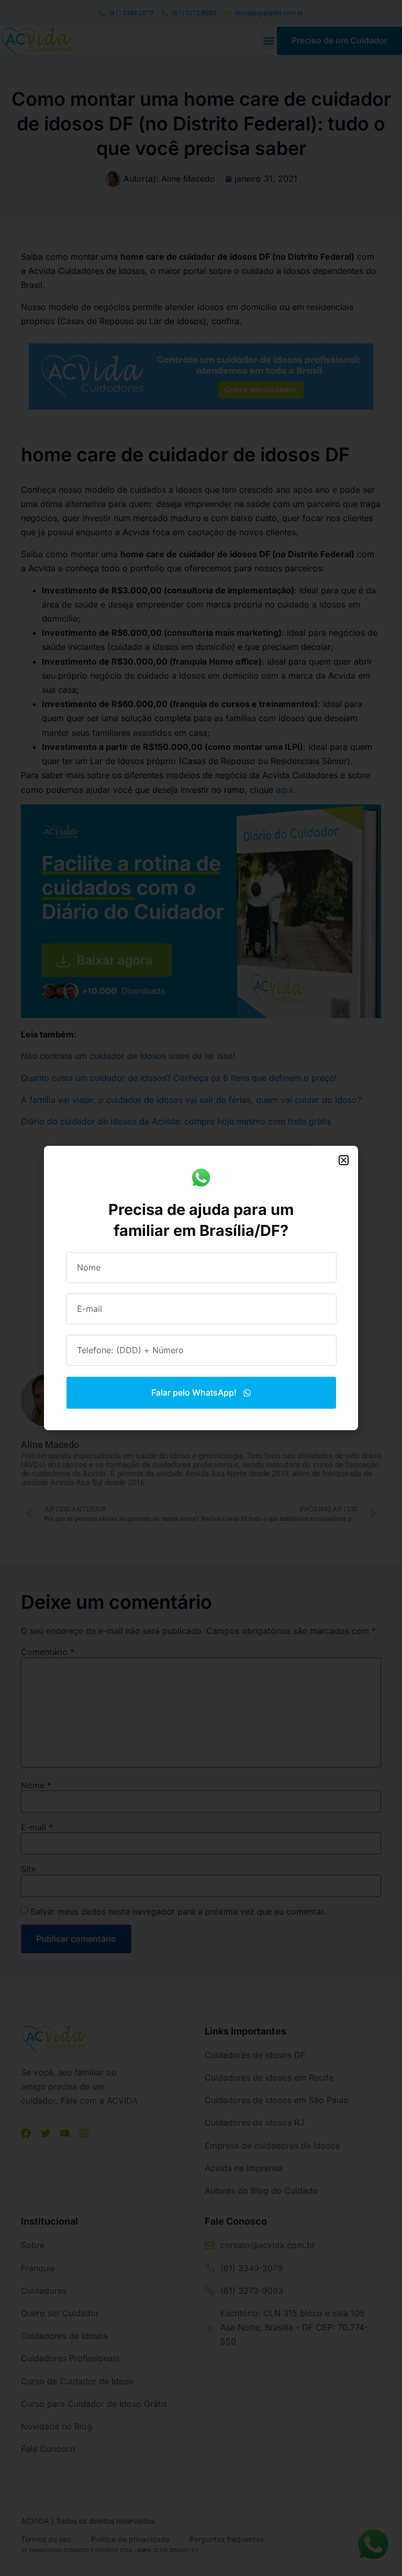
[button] (344, 1160)
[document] (201, 1288)
